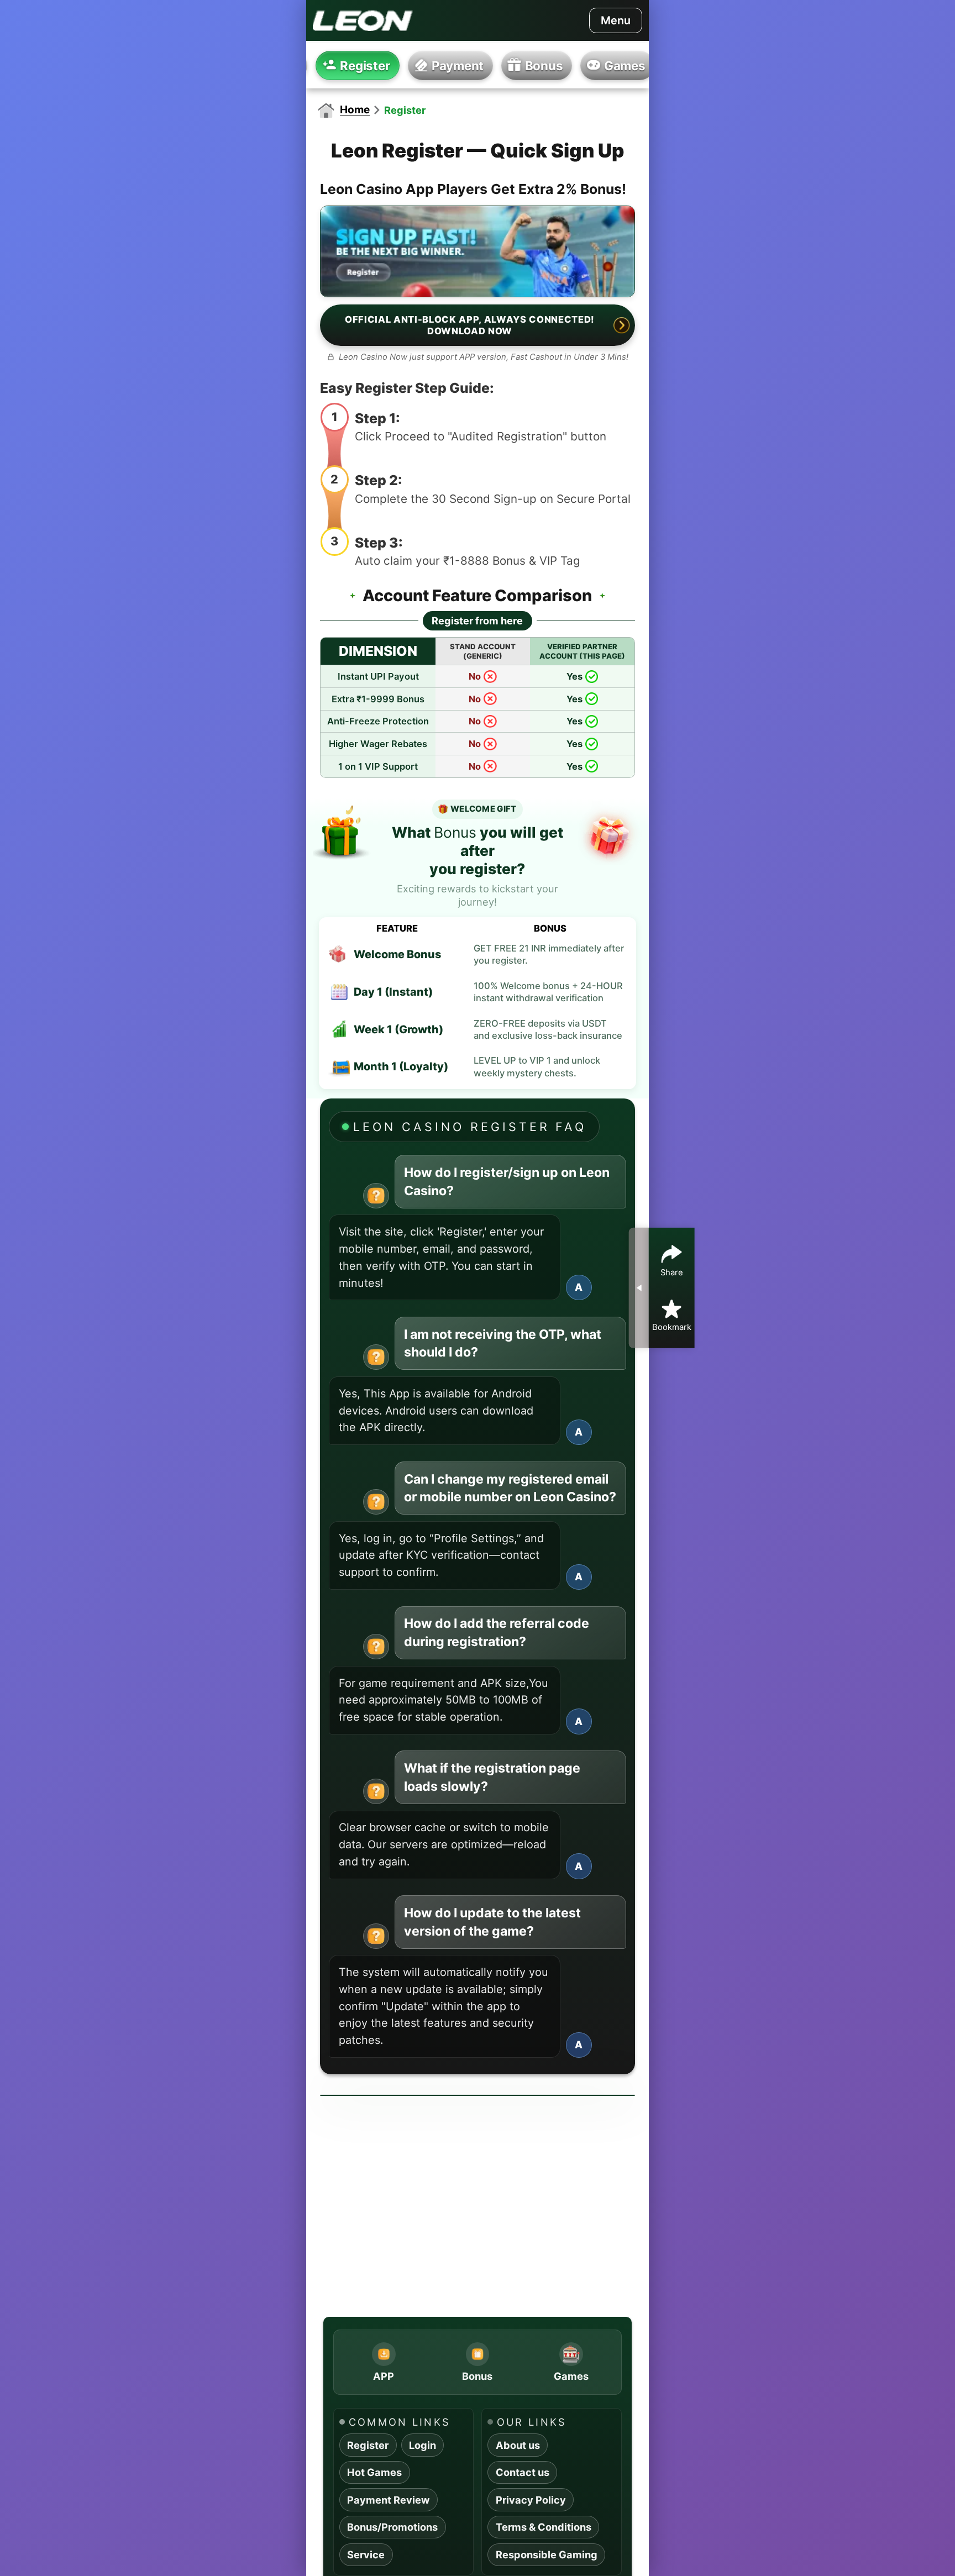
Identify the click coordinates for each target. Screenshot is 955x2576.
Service (366, 2554)
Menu (616, 20)
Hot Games (374, 2472)
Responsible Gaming (547, 2554)
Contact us (523, 2472)
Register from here (477, 621)
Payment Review (388, 2500)
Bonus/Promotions (392, 2527)
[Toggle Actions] (639, 1288)
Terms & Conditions (544, 2527)
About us (518, 2445)
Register (368, 2445)
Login (423, 2445)
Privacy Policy (531, 2500)
